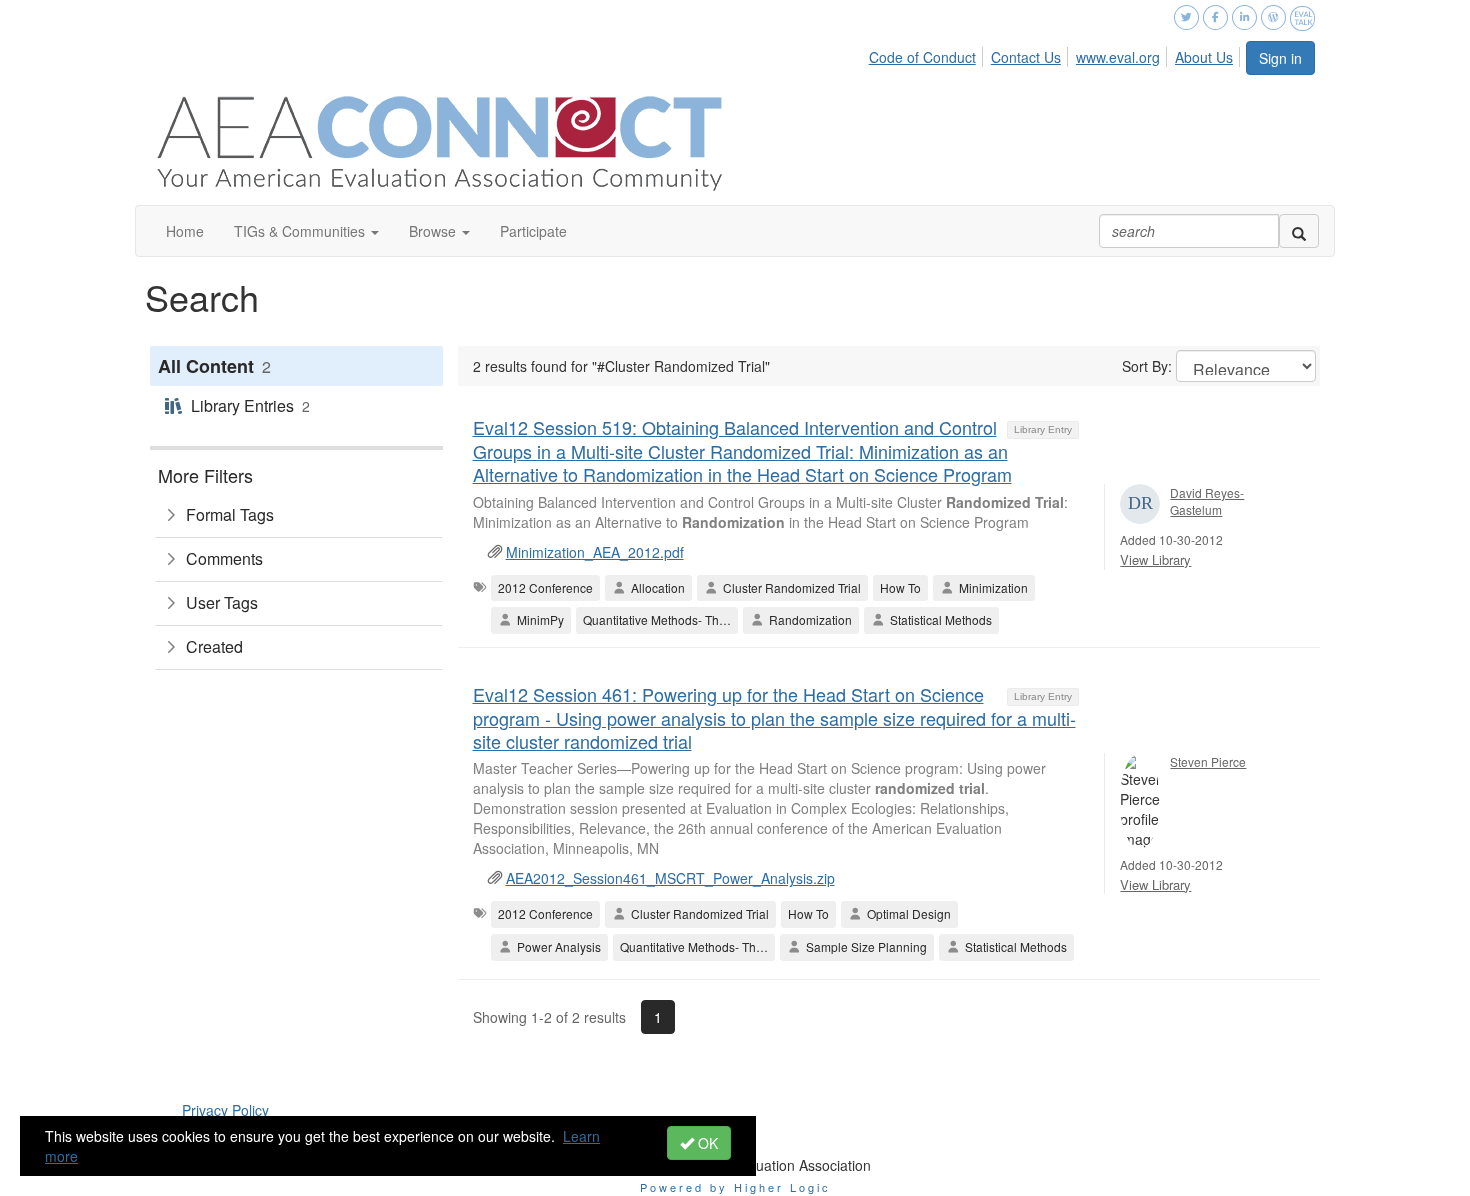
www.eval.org (1118, 57)
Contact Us (1026, 57)
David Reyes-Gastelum (1207, 501)
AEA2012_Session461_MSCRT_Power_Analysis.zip (670, 878)
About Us (1204, 57)
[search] (1299, 231)
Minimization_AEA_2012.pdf (595, 552)
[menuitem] (928, 54)
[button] (306, 231)
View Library (1155, 559)
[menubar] (1056, 54)
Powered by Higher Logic (735, 1187)
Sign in (1280, 58)
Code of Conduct (922, 57)
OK (706, 1143)
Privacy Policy (225, 1110)
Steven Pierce (1208, 761)
